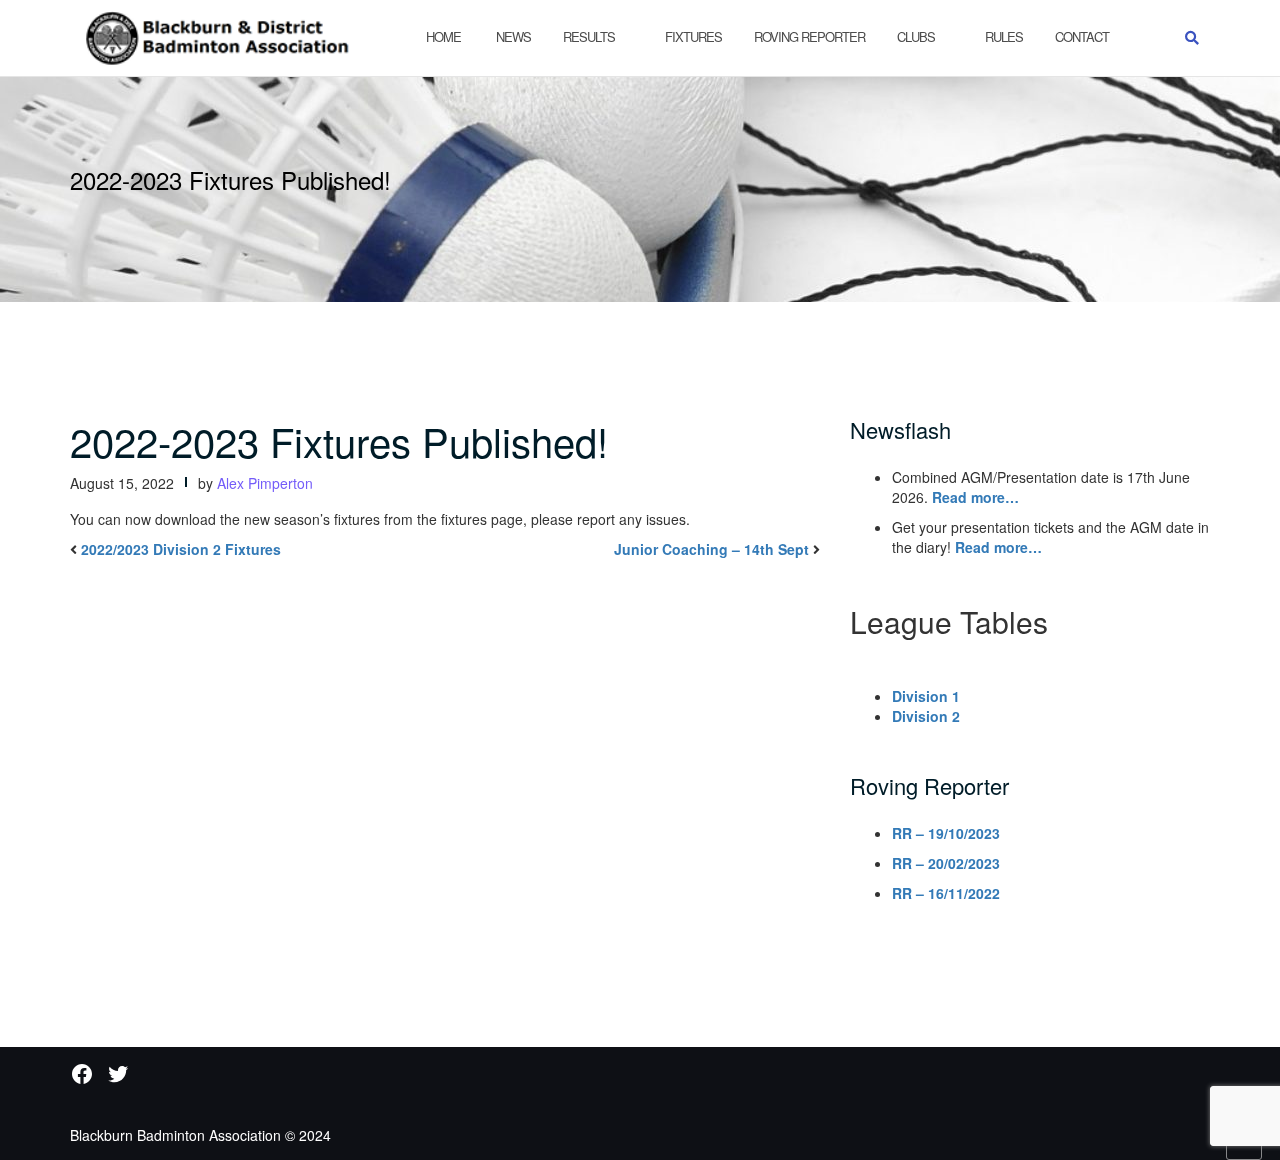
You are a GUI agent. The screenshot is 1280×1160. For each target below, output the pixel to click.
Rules (1004, 36)
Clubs (916, 36)
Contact (1082, 36)
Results (589, 36)
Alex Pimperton (265, 483)
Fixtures (693, 36)
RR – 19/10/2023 (946, 833)
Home (443, 36)
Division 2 (926, 716)
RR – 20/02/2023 (946, 863)
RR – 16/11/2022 (946, 893)
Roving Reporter (809, 36)
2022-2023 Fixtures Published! (339, 440)
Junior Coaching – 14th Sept (711, 549)
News (512, 36)
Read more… (975, 497)
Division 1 (926, 696)
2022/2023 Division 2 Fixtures (181, 549)
